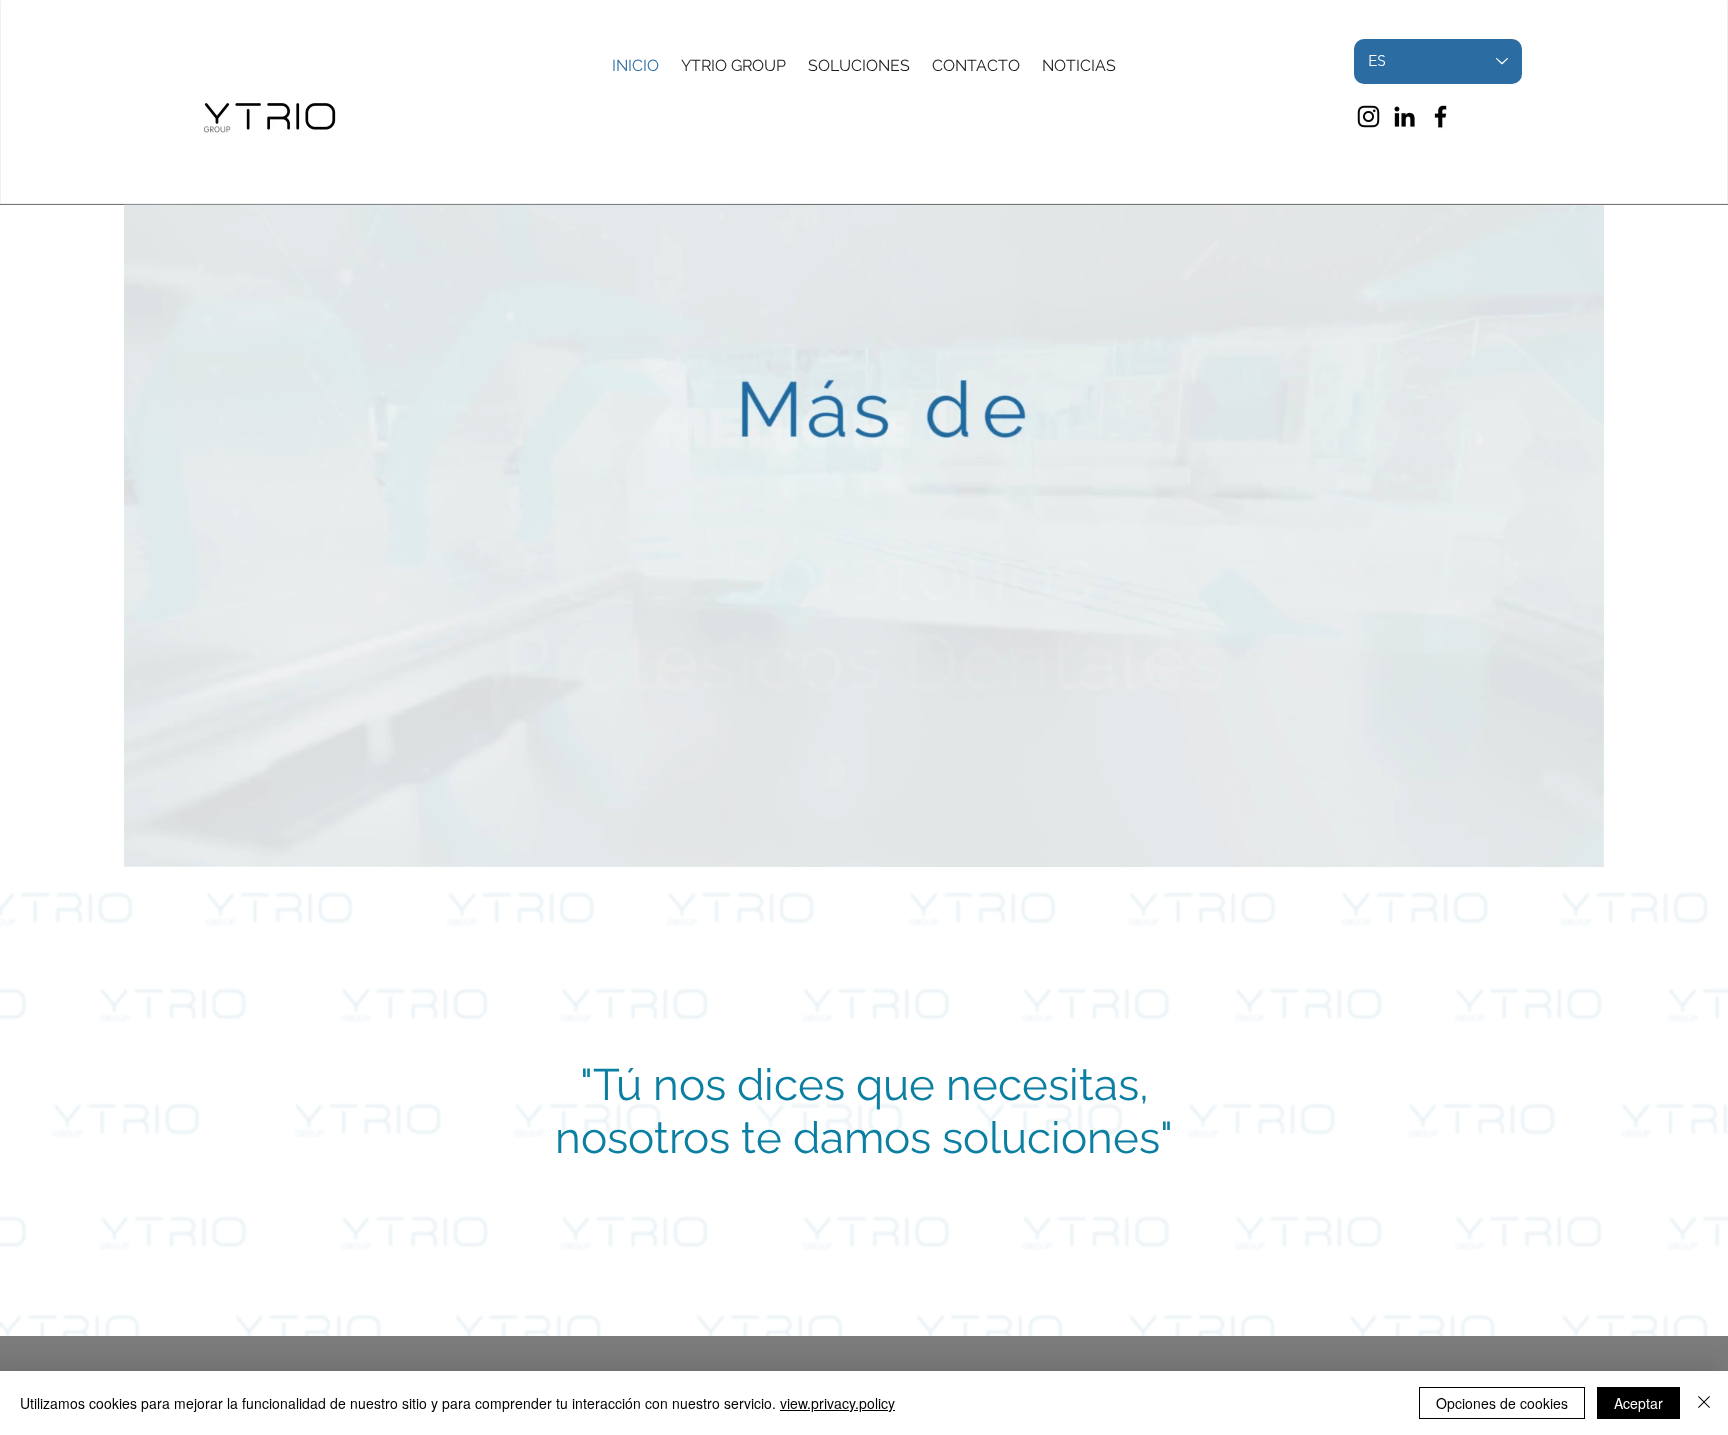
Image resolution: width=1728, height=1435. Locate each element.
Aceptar (1638, 1403)
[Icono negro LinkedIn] (1404, 116)
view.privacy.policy (837, 1403)
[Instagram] (1368, 116)
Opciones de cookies (1502, 1403)
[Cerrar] (1704, 1403)
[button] (1578, 845)
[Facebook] (1440, 116)
